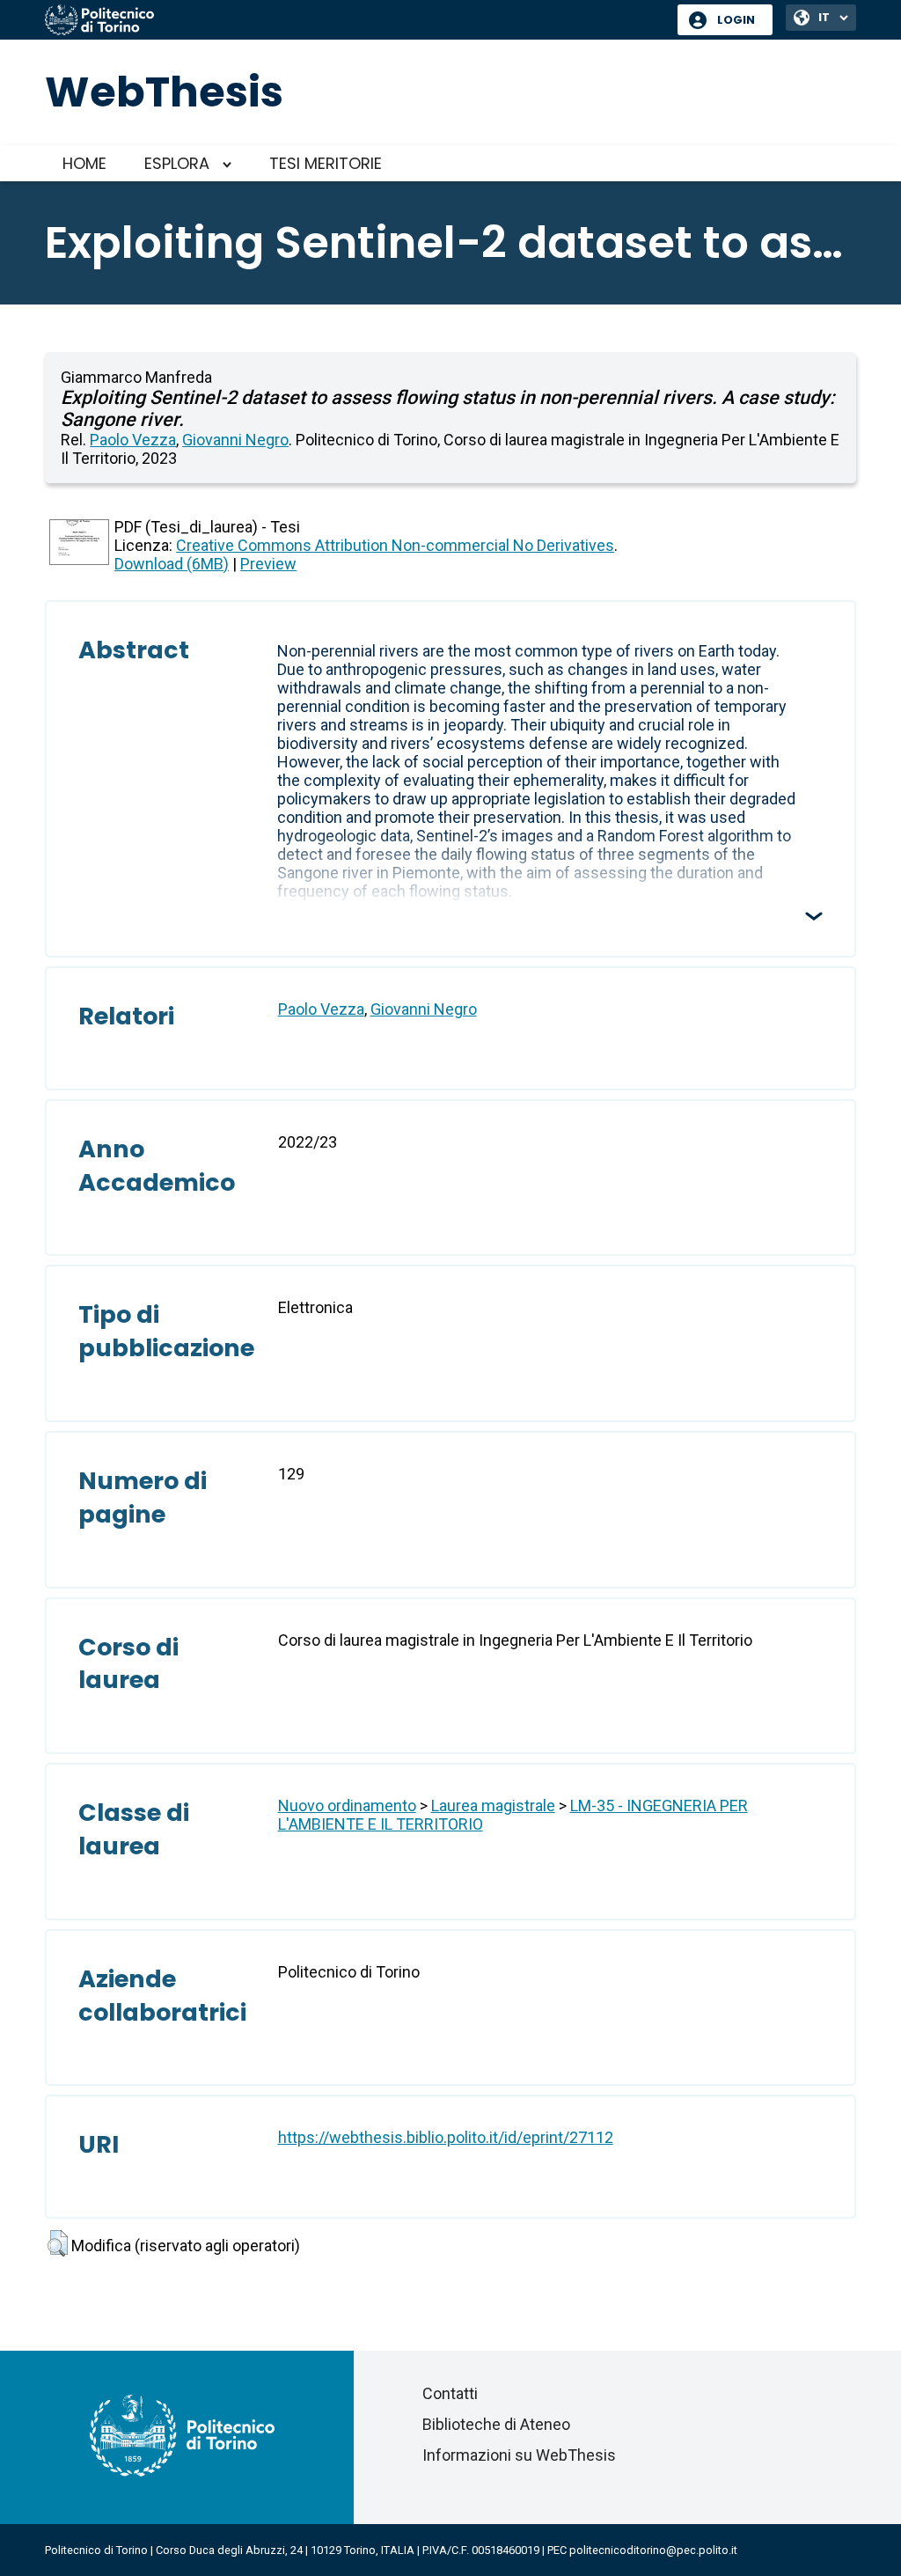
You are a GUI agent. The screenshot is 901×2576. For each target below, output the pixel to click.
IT (824, 17)
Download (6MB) (172, 564)
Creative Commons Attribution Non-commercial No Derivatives (395, 545)
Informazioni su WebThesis (519, 2455)
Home (84, 163)
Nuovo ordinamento (347, 1805)
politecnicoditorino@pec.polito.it (653, 2550)
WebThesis (164, 92)
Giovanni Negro (235, 440)
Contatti (450, 2393)
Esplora (177, 163)
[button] (58, 2243)
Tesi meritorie (326, 163)
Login (736, 20)
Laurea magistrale (493, 1805)
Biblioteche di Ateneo (496, 2424)
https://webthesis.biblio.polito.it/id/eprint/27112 (446, 2137)
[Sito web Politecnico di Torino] (355, 21)
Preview (268, 564)
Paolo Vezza (133, 440)
